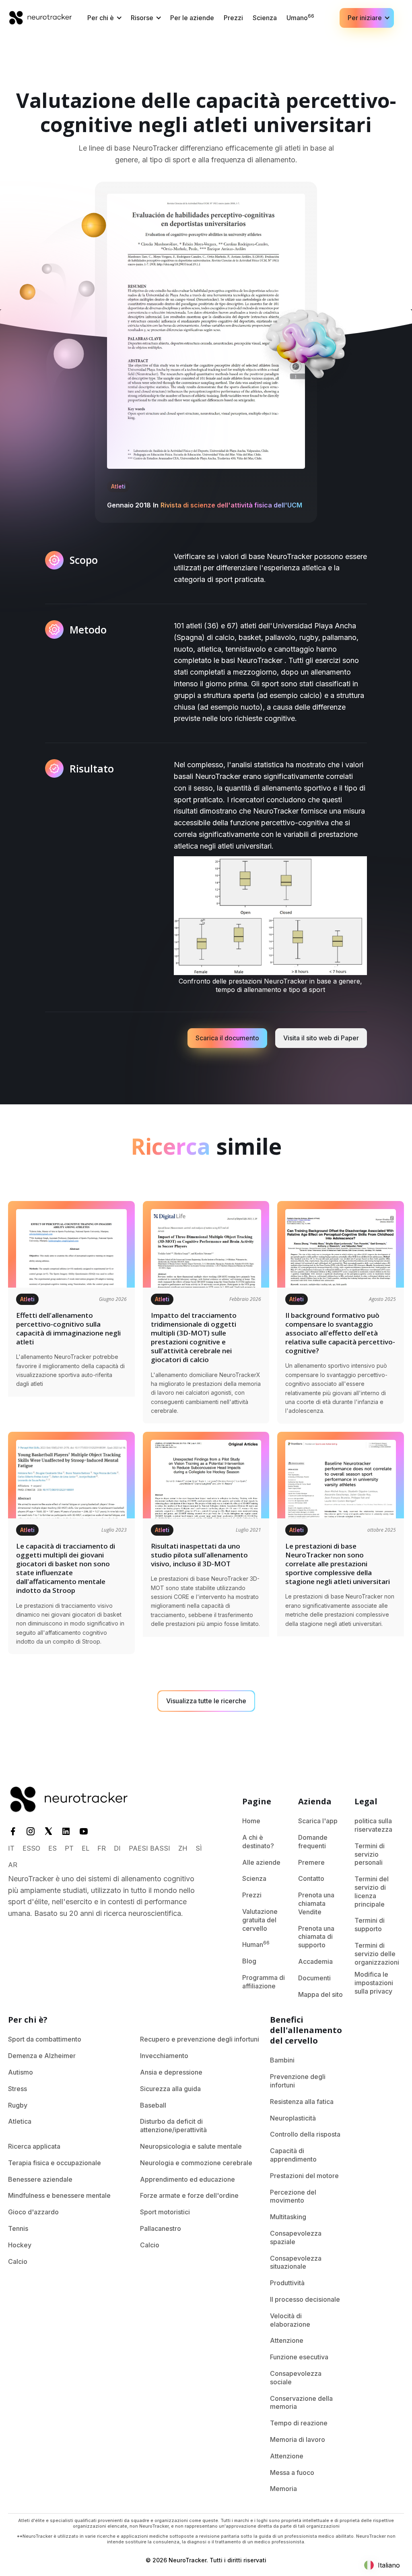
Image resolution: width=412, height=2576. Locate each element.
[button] (104, 18)
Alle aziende (261, 1862)
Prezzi (233, 18)
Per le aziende (192, 18)
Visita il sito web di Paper (321, 1038)
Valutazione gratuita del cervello (260, 1920)
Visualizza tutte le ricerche (206, 1701)
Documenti (314, 1978)
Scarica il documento (227, 1038)
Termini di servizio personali (370, 1854)
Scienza (265, 18)
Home (251, 1821)
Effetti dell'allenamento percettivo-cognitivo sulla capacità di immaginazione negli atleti (68, 1329)
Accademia (315, 1961)
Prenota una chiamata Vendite (316, 1903)
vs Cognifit (365, 2089)
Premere (311, 1862)
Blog (249, 1961)
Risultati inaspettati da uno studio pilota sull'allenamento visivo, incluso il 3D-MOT (199, 1555)
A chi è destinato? (258, 1842)
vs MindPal (365, 2072)
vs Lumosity (366, 2039)
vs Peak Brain (369, 2121)
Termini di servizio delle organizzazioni (377, 1954)
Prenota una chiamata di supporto (316, 1937)
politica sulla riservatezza (373, 1825)
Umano (300, 17)
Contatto (311, 1878)
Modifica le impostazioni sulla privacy (374, 1983)
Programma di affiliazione (264, 1982)
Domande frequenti (313, 1842)
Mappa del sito (320, 1994)
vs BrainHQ (365, 2105)
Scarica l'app (318, 1821)
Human (256, 1944)
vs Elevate (364, 2056)
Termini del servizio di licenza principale (372, 1891)
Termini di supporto (370, 1925)
